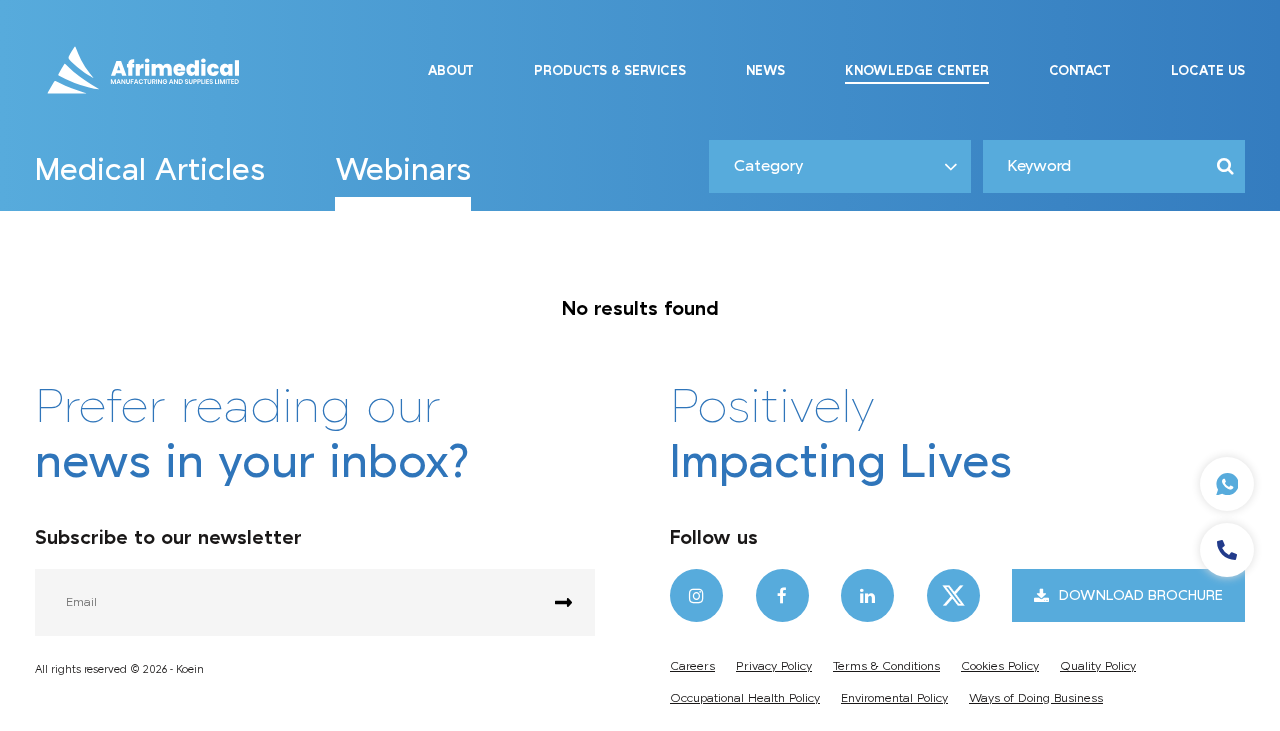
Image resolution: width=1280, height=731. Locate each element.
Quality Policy (1098, 666)
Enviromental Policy (894, 698)
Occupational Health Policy (745, 698)
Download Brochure (1141, 596)
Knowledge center (917, 71)
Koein (190, 670)
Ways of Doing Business (1036, 698)
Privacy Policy (774, 666)
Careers (692, 666)
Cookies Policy (1000, 666)
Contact (1080, 71)
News (765, 71)
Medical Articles (150, 172)
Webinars (403, 172)
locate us (1208, 71)
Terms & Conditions (886, 666)
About (451, 71)
